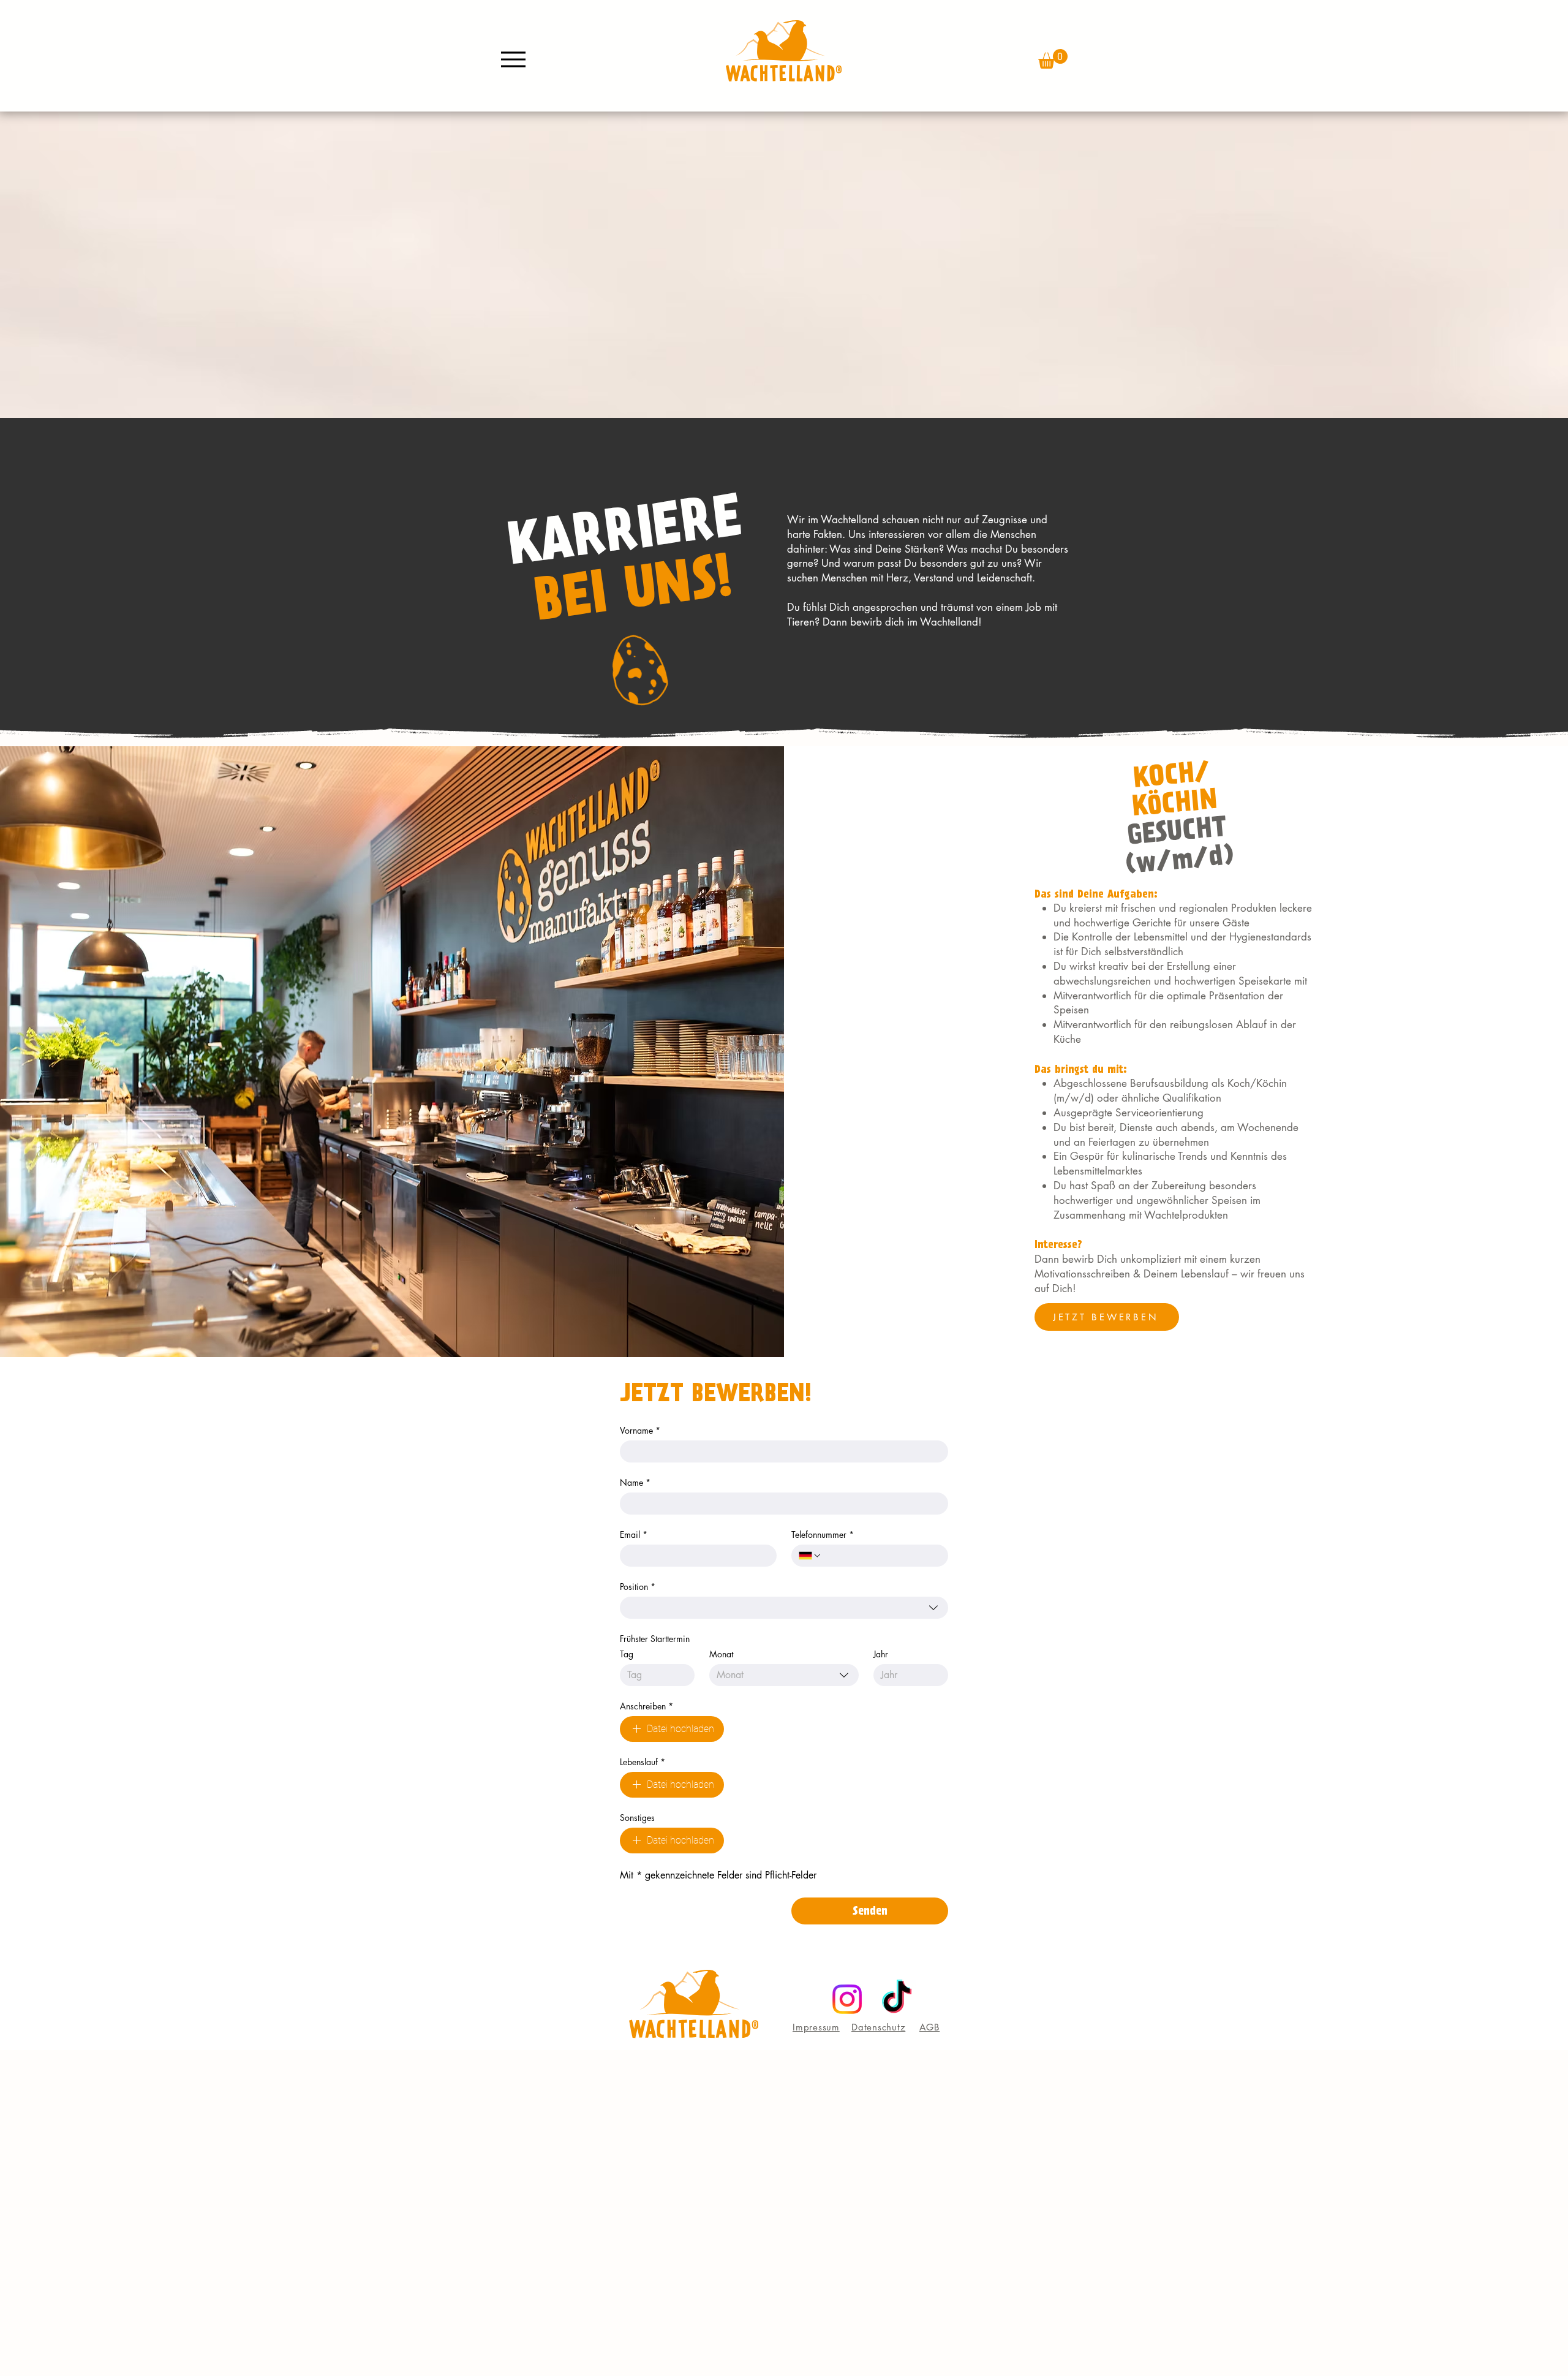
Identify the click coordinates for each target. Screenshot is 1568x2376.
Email (634, 1534)
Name (635, 1482)
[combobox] (784, 1608)
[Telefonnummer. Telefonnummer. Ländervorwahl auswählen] (810, 1556)
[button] (1053, 59)
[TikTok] (897, 1999)
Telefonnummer (823, 1534)
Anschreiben (646, 1706)
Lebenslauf (643, 1762)
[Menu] (513, 59)
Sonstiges (637, 1818)
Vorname (640, 1430)
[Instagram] (847, 1999)
